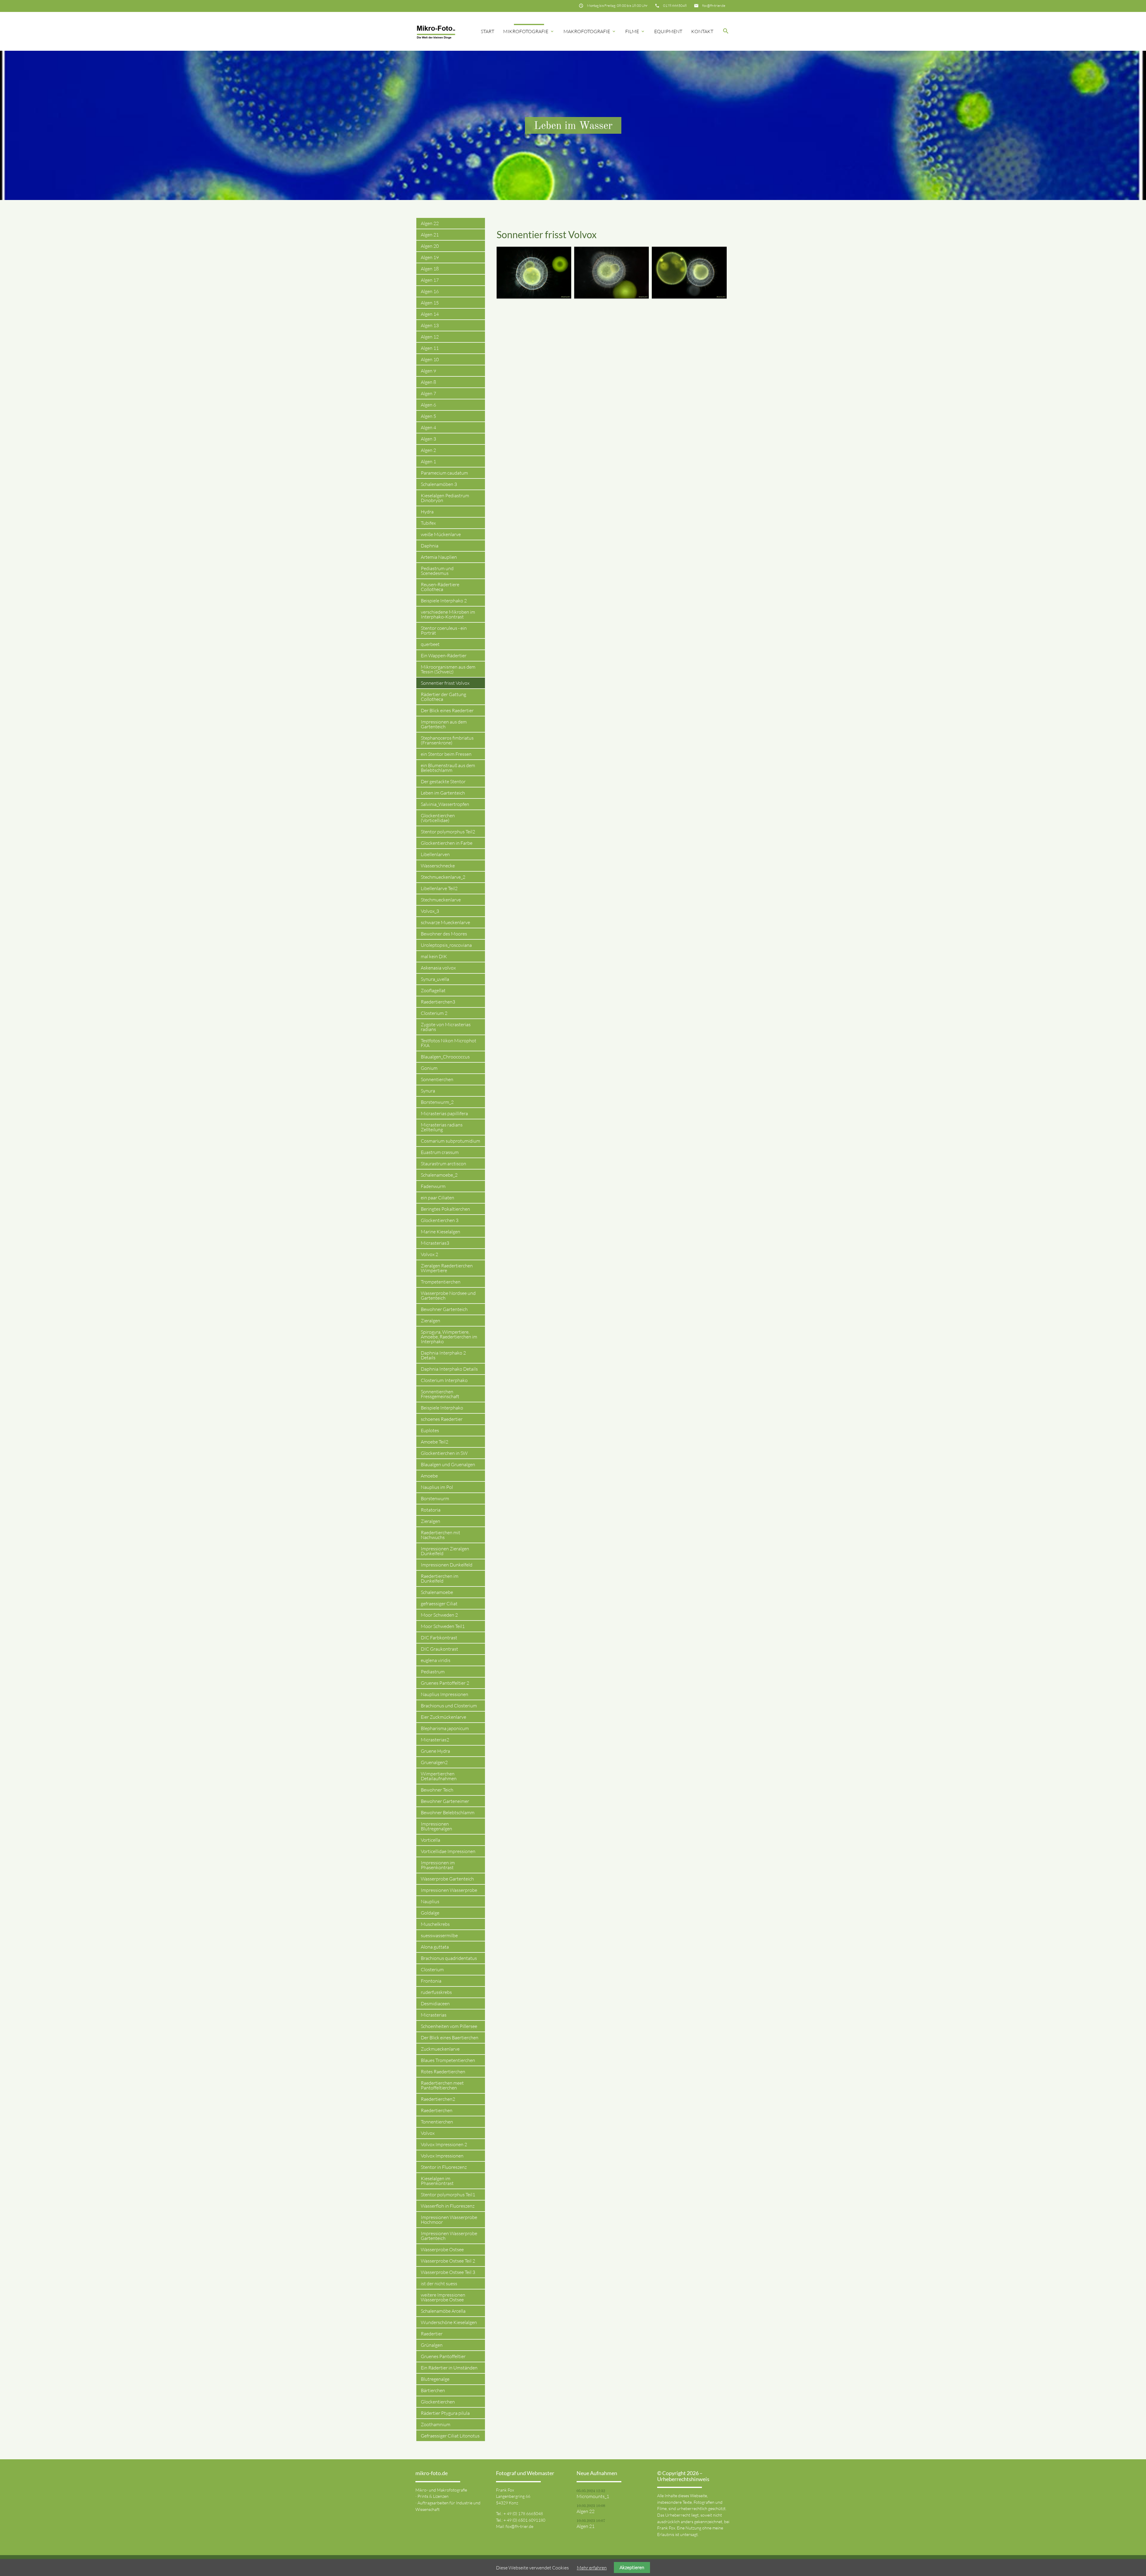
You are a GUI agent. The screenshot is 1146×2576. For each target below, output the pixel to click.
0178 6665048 (675, 6)
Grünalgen (432, 2345)
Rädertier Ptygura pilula (445, 2413)
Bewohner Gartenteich (444, 1309)
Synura (428, 1091)
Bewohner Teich (437, 1790)
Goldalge (430, 1913)
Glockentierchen (438, 2402)
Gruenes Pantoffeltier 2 (445, 1683)
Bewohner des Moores (444, 934)
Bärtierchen (433, 2390)
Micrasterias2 (435, 1740)
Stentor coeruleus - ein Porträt (444, 630)
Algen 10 (430, 359)
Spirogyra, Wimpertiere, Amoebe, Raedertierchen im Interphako (449, 1337)
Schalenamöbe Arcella (443, 2311)
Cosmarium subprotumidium (450, 1141)
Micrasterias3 (435, 1243)
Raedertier (432, 2334)
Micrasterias (434, 2015)
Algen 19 (430, 257)
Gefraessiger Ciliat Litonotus (450, 2436)
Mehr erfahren (592, 2568)
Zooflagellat (433, 990)
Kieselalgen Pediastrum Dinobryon (445, 498)
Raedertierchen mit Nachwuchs (440, 1535)
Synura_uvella (435, 979)
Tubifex (428, 523)
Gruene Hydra (435, 1751)
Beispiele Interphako (442, 1408)
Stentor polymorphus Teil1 (448, 2195)
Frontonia (431, 1981)
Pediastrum (433, 1672)
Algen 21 (430, 235)
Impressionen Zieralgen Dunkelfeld (445, 1551)
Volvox (428, 2133)
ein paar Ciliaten (438, 1198)
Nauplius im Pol (437, 1487)
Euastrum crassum (440, 1152)
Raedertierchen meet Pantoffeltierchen (442, 2085)
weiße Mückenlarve (441, 534)
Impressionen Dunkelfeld (447, 1565)
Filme (635, 31)
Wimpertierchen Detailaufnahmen (439, 1776)
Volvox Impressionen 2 (444, 2144)
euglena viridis (436, 1660)
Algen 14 (430, 314)
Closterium (432, 1969)
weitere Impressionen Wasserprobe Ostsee (443, 2297)
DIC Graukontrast (439, 1649)
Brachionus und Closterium (449, 1706)
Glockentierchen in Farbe (447, 843)
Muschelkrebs (435, 1924)
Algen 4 (428, 427)
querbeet (430, 644)
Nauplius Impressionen (445, 1694)
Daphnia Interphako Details (449, 1369)
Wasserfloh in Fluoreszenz (448, 2206)
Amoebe (429, 1476)
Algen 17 (430, 280)
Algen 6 (428, 405)
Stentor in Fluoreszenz (444, 2167)
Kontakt (702, 31)
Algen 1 (428, 461)
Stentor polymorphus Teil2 (448, 832)
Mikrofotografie (529, 31)
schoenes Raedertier (442, 1419)
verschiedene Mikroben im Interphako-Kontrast (448, 614)
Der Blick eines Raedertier (447, 710)
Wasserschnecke (438, 866)
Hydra (427, 512)
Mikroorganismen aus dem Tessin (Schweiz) (448, 669)
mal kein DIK (434, 956)
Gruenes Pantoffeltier (443, 2356)
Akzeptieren (632, 2567)
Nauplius (430, 1901)
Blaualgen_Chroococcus (445, 1057)
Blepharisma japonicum (445, 1728)
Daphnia (430, 546)
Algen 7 (428, 393)
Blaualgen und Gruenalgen (448, 1464)
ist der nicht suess (439, 2283)
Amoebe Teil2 (435, 1442)
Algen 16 (430, 291)
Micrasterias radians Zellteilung (442, 1127)
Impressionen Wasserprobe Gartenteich (449, 2236)
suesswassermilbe (439, 1935)
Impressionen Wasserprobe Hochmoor (449, 2220)
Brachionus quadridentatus (449, 1958)
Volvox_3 (430, 911)
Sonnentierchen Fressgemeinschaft (440, 1394)
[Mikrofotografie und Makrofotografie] (436, 31)
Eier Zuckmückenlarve (443, 1717)
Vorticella (430, 1840)
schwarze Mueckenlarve (445, 922)
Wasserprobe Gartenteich (447, 1879)
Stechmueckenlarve (441, 900)
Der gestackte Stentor (443, 781)
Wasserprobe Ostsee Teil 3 (448, 2272)
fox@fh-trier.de (714, 6)
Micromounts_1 (593, 2496)
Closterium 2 (434, 1013)
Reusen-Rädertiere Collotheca (440, 587)
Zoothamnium (436, 2424)
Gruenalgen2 (434, 1762)
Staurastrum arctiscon (443, 1164)
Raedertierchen (437, 2110)
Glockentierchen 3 (440, 1220)
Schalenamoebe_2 (439, 1175)
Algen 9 (428, 371)
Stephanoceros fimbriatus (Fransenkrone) (447, 740)
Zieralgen (430, 1321)
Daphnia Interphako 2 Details (443, 1355)
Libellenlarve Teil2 (439, 888)
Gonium (429, 1068)
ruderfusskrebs (436, 1992)
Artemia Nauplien (439, 557)
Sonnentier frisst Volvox (445, 683)
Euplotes (430, 1430)
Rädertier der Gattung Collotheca (443, 697)
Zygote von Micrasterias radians (446, 1027)
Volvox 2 (429, 1254)
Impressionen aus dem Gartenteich (444, 724)
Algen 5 (428, 416)
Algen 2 (428, 450)
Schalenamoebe (437, 1592)
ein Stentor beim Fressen (446, 754)
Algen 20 (430, 246)
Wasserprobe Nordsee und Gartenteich (448, 1295)
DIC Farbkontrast (439, 1638)
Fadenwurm (433, 1186)
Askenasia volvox (438, 968)
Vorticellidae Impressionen (448, 1851)
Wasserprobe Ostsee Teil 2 (448, 2261)
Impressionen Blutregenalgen (436, 1826)
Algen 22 (430, 223)
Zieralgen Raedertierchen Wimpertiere (447, 1268)
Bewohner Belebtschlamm (448, 1812)
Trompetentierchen (441, 1282)
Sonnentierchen (437, 1079)
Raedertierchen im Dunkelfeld (440, 1578)
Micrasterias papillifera (444, 1113)
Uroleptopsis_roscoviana (446, 945)
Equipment (668, 31)
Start (487, 31)
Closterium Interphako (444, 1380)
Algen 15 (430, 303)
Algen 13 (430, 325)
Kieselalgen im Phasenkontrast (437, 2181)
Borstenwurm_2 (437, 1102)
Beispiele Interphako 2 (444, 601)
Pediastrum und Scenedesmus (437, 571)
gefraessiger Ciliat (439, 1604)
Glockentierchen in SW (444, 1453)
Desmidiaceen (435, 2003)
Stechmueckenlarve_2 (443, 877)
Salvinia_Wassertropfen (445, 804)
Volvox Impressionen (442, 2156)
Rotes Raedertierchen (443, 2072)
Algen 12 (430, 337)
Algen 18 (430, 269)
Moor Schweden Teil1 (443, 1626)
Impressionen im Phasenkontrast (438, 1865)
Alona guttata (435, 1947)
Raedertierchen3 (438, 1002)
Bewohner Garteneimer (445, 1801)
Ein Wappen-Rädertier (444, 655)
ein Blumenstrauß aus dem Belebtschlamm (448, 768)
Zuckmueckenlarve (440, 2049)
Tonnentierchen (437, 2122)
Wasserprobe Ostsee (442, 2249)
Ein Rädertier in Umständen (449, 2368)
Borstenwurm (435, 1498)
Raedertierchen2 (438, 2099)
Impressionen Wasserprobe (449, 1890)
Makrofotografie (590, 31)
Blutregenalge (435, 2379)
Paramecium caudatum (444, 473)
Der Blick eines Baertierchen (450, 2038)
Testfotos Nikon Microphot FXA (449, 1043)
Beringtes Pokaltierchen (445, 1209)
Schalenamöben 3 (439, 484)
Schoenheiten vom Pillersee (449, 2026)
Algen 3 (428, 439)
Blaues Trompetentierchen (448, 2060)
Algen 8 (428, 382)
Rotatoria (431, 1510)
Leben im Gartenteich (443, 793)
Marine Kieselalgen (440, 1232)
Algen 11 (430, 348)
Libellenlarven (435, 854)
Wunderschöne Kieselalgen (449, 2322)
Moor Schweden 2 (439, 1615)
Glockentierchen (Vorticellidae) (438, 818)
